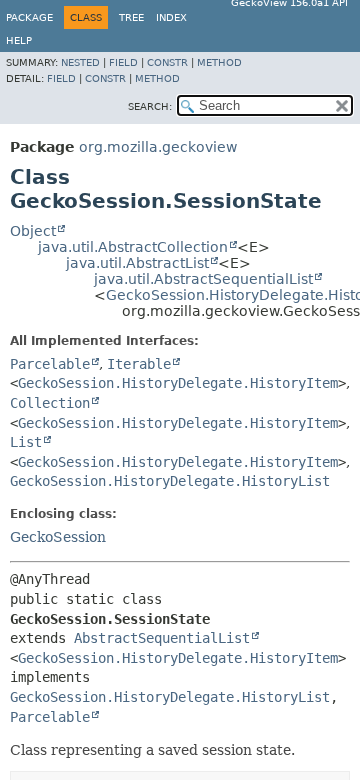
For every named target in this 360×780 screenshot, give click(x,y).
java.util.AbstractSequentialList (203, 279)
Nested (80, 62)
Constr (167, 62)
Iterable (139, 364)
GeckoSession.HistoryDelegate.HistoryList (170, 481)
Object (33, 231)
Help (19, 40)
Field (123, 62)
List (26, 442)
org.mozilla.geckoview (158, 147)
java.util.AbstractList (137, 263)
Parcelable (50, 364)
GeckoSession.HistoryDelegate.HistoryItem (178, 383)
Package (29, 17)
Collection (50, 403)
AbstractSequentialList (162, 638)
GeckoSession (58, 537)
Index (171, 17)
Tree (131, 17)
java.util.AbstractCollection (133, 247)
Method (219, 62)
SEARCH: (150, 106)
